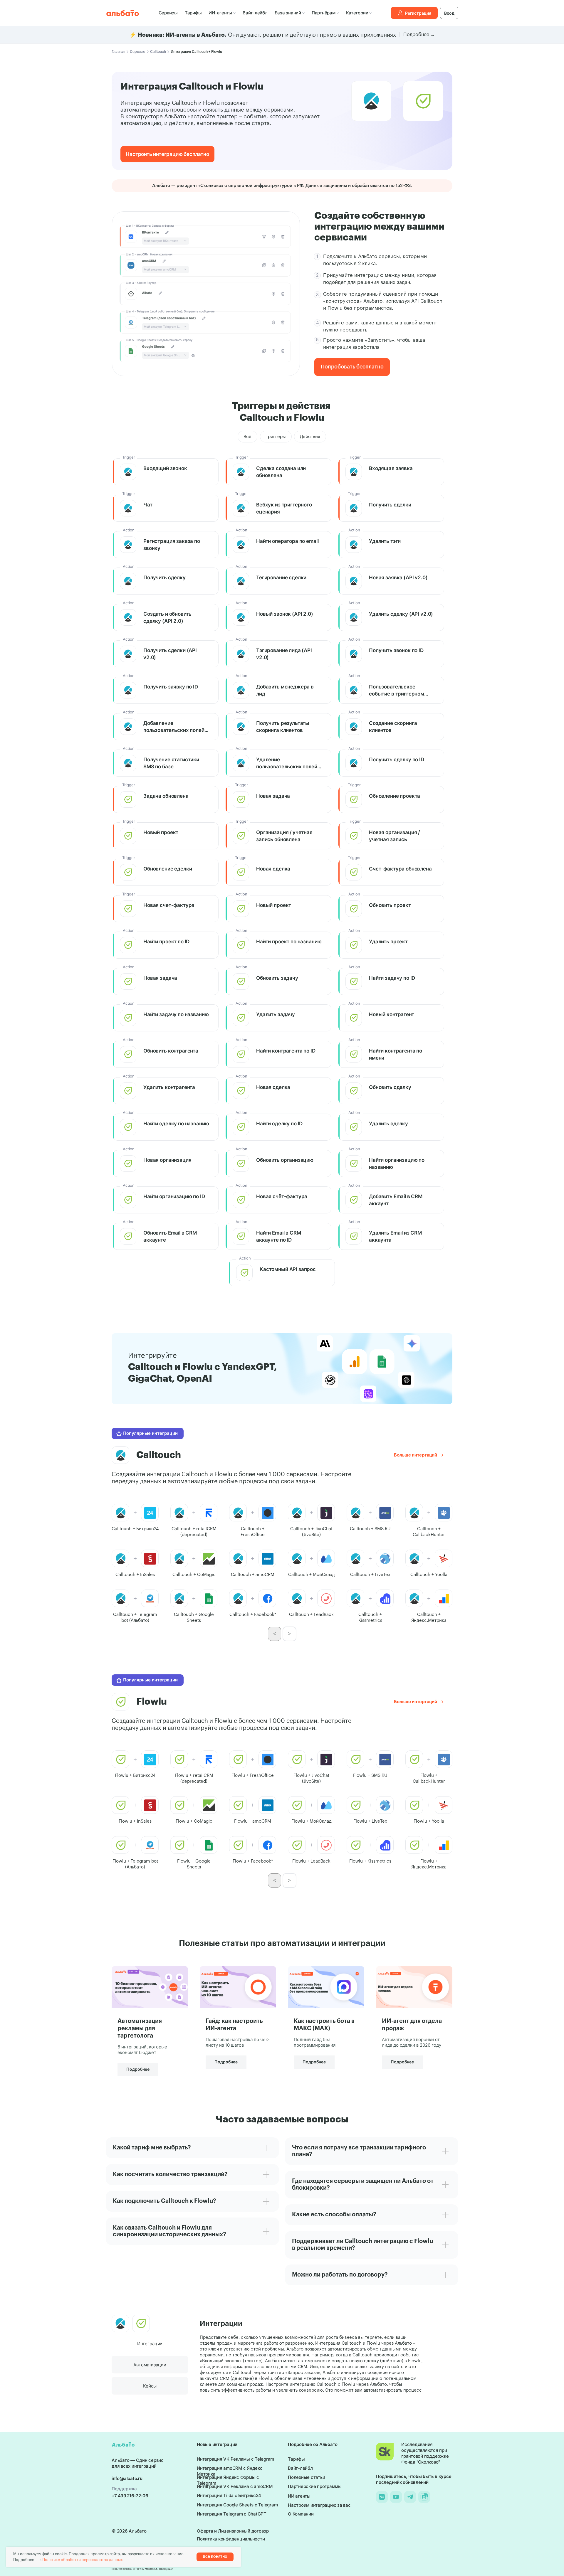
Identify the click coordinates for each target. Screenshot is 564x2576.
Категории (357, 13)
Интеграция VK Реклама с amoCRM (235, 2486)
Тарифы (193, 13)
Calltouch (158, 52)
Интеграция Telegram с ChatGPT (232, 2514)
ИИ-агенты (220, 13)
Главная (118, 52)
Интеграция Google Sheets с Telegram (237, 2505)
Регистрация (418, 13)
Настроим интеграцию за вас (319, 2505)
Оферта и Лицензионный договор (233, 2531)
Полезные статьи (306, 2477)
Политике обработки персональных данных (83, 2560)
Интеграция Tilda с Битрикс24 (229, 2495)
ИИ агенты (299, 2496)
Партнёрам (324, 13)
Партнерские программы (315, 2486)
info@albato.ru (127, 2478)
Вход (449, 13)
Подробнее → (419, 35)
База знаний (288, 13)
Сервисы (168, 13)
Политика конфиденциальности (231, 2539)
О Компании (301, 2514)
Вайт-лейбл (255, 13)
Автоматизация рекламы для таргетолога (140, 2028)
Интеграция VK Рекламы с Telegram (235, 2459)
